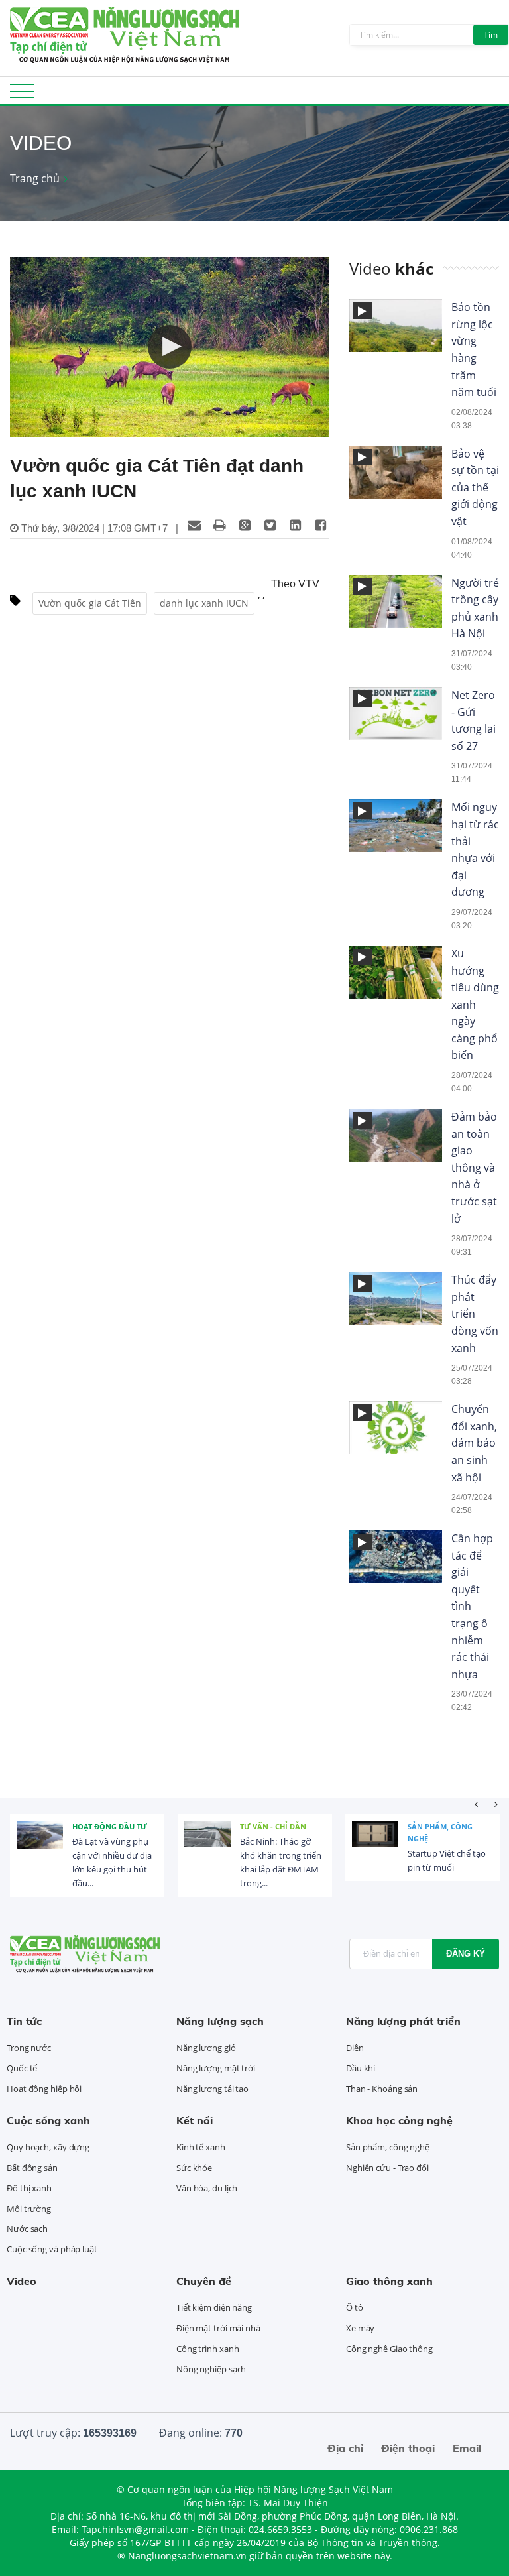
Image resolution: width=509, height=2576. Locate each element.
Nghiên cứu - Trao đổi (387, 2168)
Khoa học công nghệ (399, 2120)
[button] (170, 347)
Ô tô (355, 2307)
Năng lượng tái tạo (212, 2089)
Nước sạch (27, 2229)
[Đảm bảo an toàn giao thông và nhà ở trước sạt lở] (362, 1120)
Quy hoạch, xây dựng (48, 2147)
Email (467, 2448)
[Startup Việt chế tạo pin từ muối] (375, 1844)
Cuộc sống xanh (48, 2120)
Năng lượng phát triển (403, 2021)
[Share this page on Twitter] (270, 525)
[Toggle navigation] (22, 95)
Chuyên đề (204, 2281)
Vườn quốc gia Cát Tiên (90, 603)
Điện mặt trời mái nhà (218, 2328)
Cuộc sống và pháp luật (52, 2249)
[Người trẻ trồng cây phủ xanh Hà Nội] (362, 586)
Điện (355, 2048)
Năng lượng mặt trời (216, 2068)
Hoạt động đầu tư (110, 1826)
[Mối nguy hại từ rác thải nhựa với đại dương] (362, 811)
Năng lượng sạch (220, 2021)
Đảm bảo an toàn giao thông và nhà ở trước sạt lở (474, 1168)
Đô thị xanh (29, 2188)
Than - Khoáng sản (382, 2089)
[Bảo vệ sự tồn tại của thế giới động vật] (362, 457)
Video (22, 2281)
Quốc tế (22, 2068)
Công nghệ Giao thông (389, 2349)
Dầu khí (361, 2068)
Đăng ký (466, 1954)
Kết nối (195, 2120)
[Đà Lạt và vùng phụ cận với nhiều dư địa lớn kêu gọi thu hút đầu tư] (40, 1844)
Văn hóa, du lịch (207, 2188)
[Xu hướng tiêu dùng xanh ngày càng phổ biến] (362, 957)
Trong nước (29, 2048)
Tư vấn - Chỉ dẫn (273, 1826)
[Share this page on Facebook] (320, 525)
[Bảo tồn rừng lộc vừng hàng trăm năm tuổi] (362, 311)
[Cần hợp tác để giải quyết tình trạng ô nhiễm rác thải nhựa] (362, 1542)
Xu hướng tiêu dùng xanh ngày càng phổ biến (475, 1005)
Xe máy (360, 2328)
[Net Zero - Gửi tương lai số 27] (362, 699)
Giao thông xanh (389, 2281)
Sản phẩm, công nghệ (440, 1832)
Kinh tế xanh (201, 2147)
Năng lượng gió (206, 2048)
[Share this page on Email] (194, 525)
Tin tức (24, 2021)
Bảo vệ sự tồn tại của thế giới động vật (475, 487)
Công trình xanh (208, 2349)
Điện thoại (408, 2448)
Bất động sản (32, 2168)
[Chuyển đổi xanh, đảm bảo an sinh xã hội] (362, 1413)
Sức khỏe (194, 2168)
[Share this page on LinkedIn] (295, 525)
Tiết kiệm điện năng (214, 2307)
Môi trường (29, 2209)
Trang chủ (35, 178)
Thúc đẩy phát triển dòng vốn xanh (475, 1314)
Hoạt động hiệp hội (44, 2089)
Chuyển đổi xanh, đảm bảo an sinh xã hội (474, 1443)
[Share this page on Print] (219, 525)
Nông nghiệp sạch (211, 2369)
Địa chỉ (345, 2448)
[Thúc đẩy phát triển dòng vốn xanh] (362, 1283)
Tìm (491, 35)
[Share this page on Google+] (245, 525)
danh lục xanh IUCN (204, 603)
